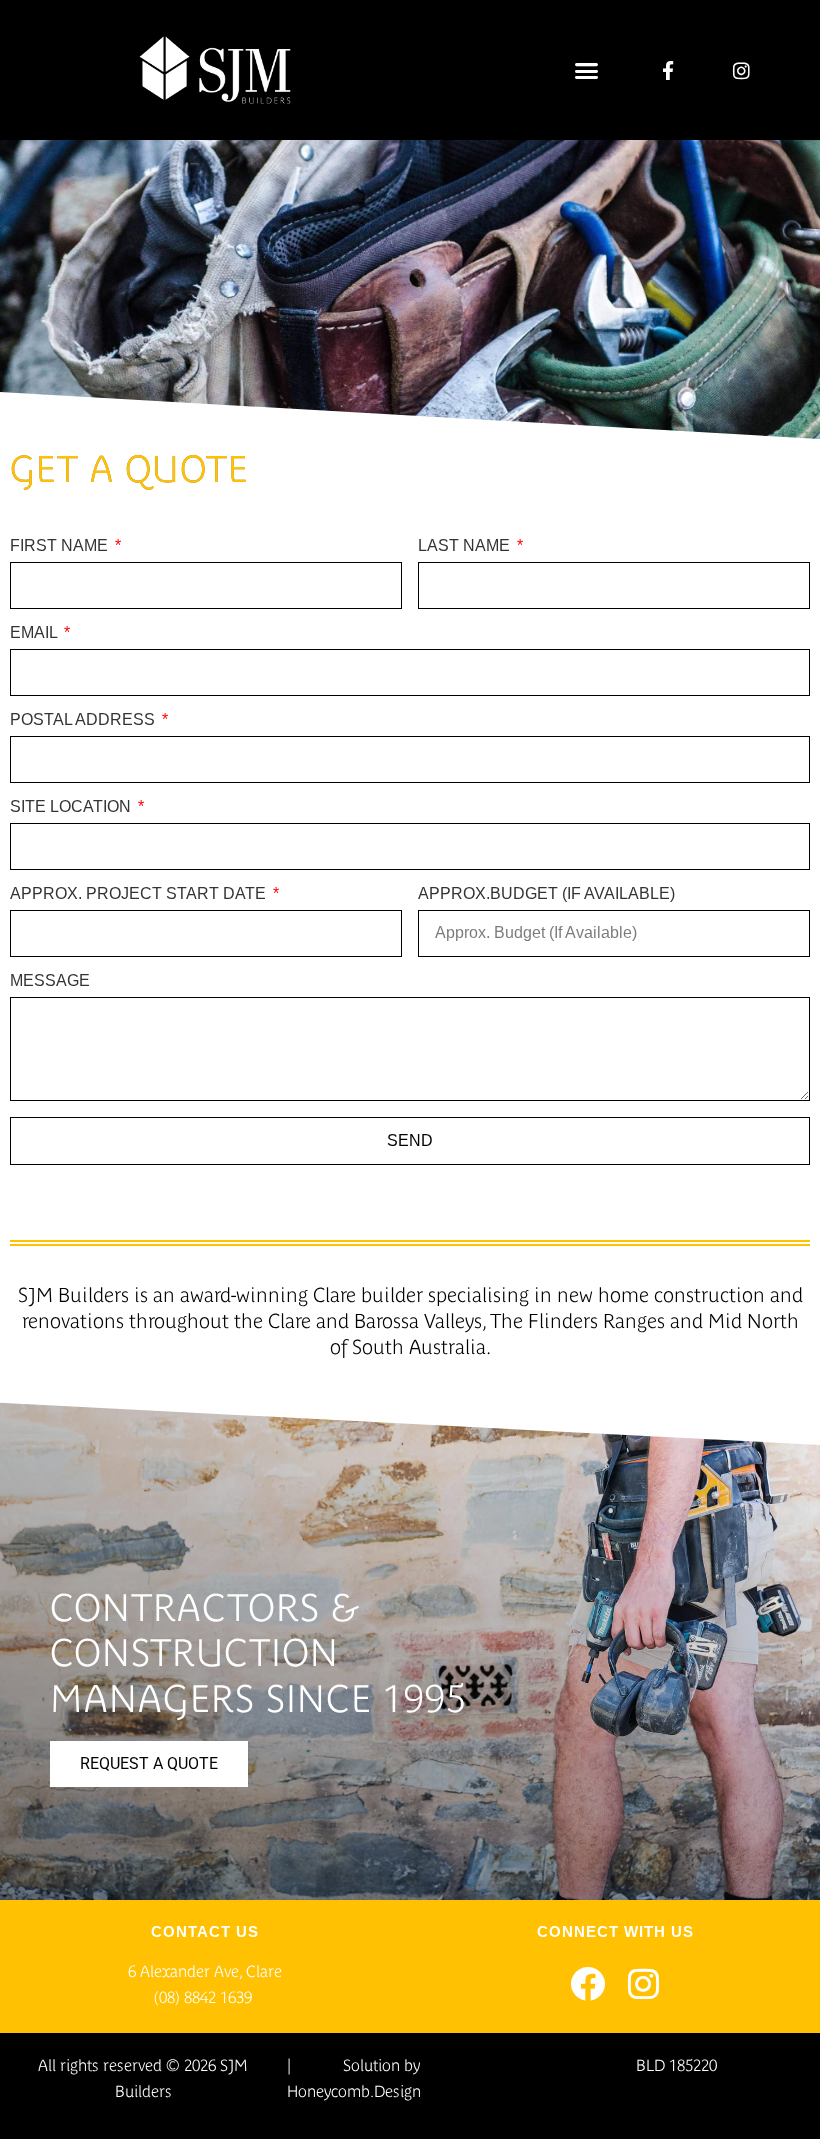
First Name (61, 546)
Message (50, 981)
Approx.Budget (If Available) (546, 894)
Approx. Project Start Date (140, 894)
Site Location (72, 807)
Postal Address (84, 720)
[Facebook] (587, 1983)
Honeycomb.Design (354, 2091)
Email (35, 633)
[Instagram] (643, 1983)
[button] (587, 70)
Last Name (466, 546)
